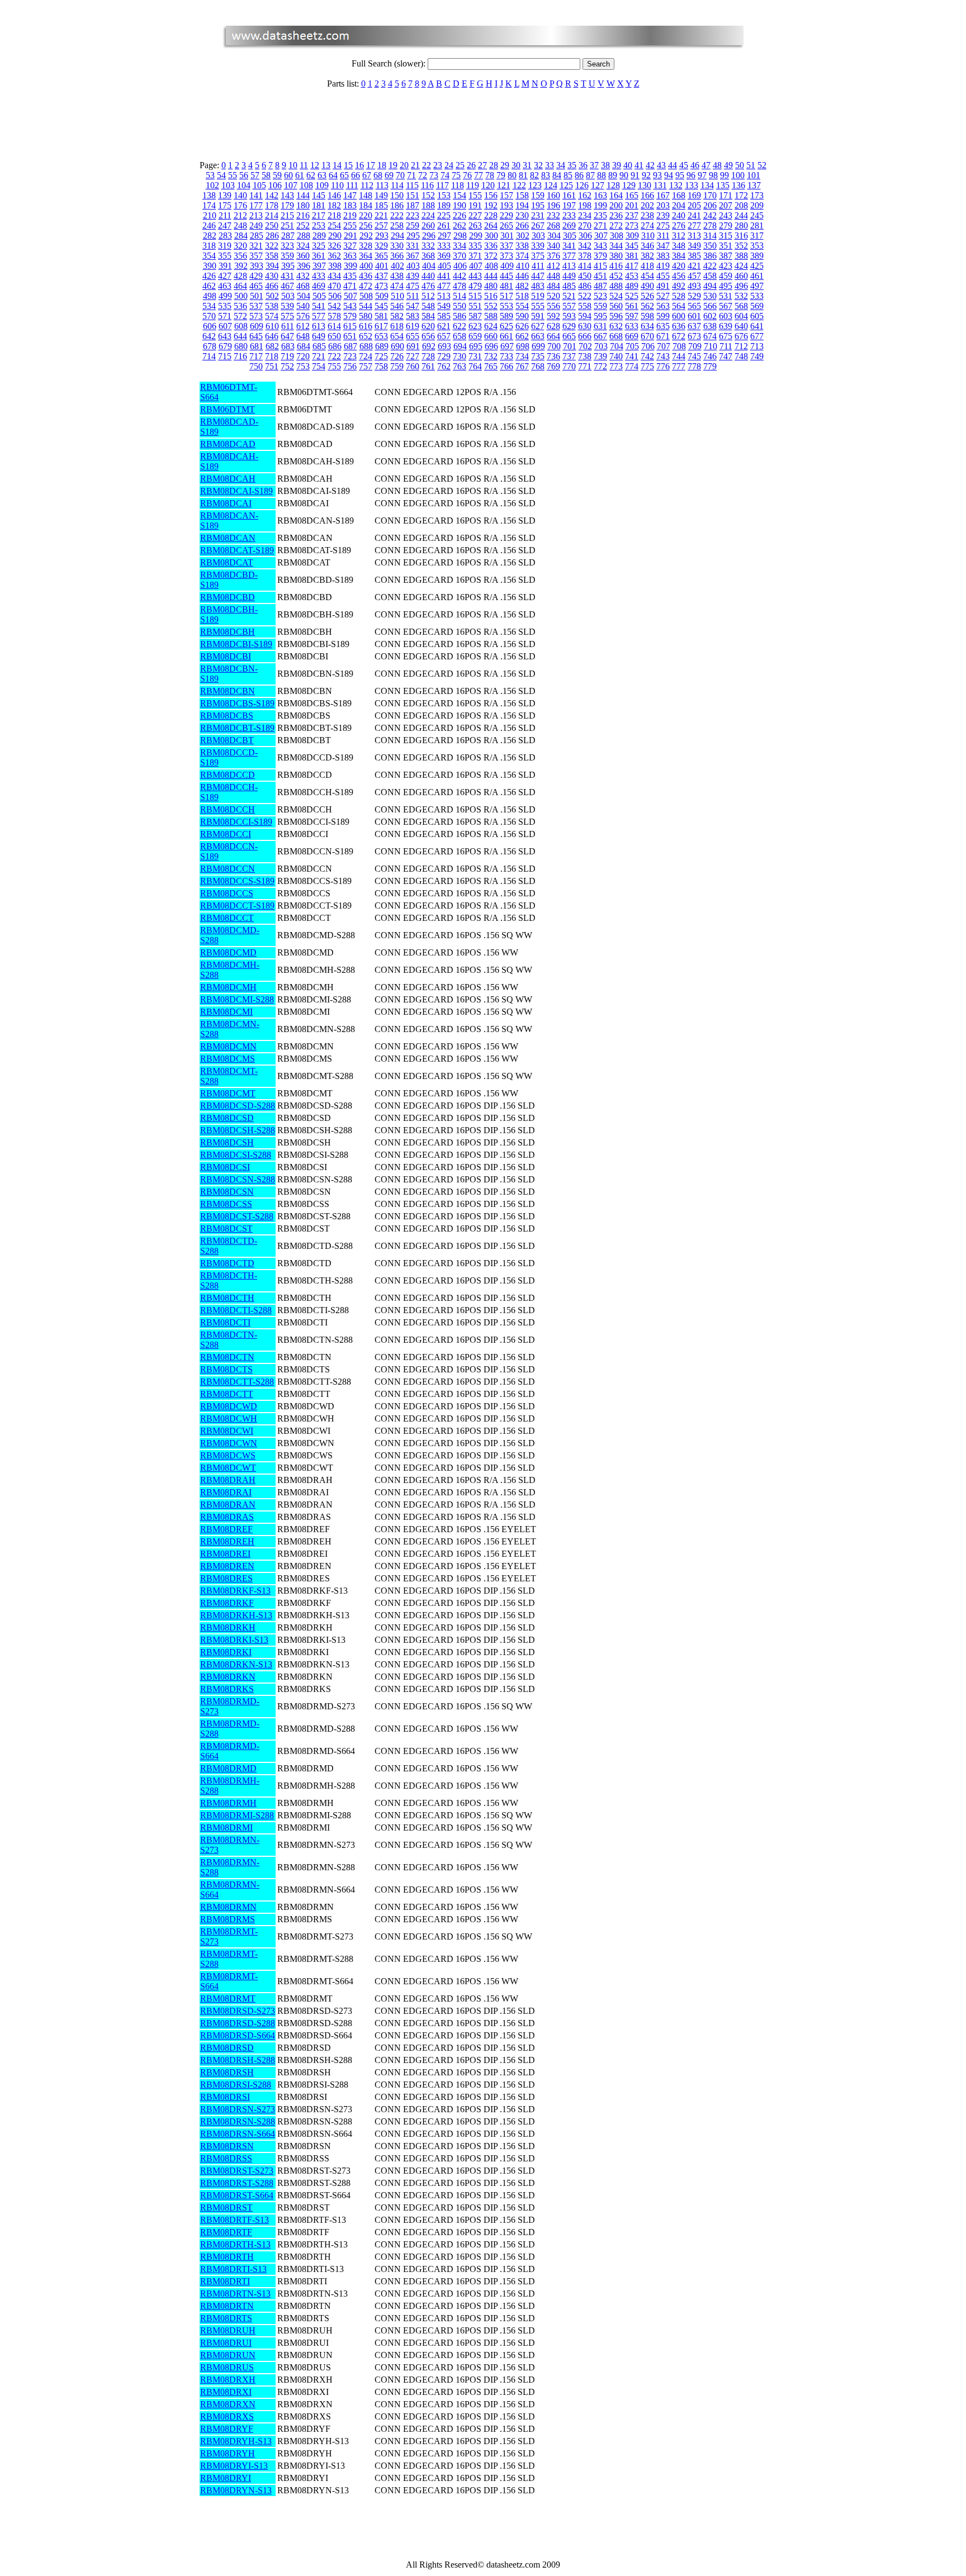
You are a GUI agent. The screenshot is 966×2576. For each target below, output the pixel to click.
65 (344, 175)
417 (632, 266)
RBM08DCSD (227, 1118)
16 (359, 165)
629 (569, 326)
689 (382, 346)
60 (288, 175)
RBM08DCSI (225, 1167)
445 (506, 276)
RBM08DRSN (227, 2146)
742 (647, 356)
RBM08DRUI (226, 2343)
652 (366, 336)
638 (710, 326)
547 (413, 306)
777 (679, 366)
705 (632, 346)
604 (741, 316)
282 (210, 236)
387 (726, 256)
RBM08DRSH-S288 (238, 2060)
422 (710, 266)
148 (366, 195)
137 (754, 185)
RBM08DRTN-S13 (235, 2294)
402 (397, 266)
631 (600, 326)
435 (350, 276)
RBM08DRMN (228, 1907)
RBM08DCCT (227, 918)
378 (585, 256)
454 (647, 276)
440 (428, 276)
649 (319, 336)
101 (754, 175)
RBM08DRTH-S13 (235, 2244)
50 (740, 165)
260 (428, 225)
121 (504, 185)
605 (757, 316)
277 (694, 225)
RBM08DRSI (225, 2097)
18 (382, 165)
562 (647, 306)
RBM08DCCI (226, 834)
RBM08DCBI (226, 656)
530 (710, 296)
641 (757, 326)
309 (632, 236)
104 (244, 185)
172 (741, 195)
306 (585, 236)
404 (429, 266)
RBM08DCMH (228, 987)
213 (256, 215)
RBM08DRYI (226, 2478)
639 (726, 326)
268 (553, 225)
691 (413, 346)
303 (538, 236)
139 (225, 195)
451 (600, 276)
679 (225, 346)
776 (663, 366)
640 (741, 326)
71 (411, 175)
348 (679, 246)
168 (679, 195)
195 (538, 205)
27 (482, 165)
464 (240, 286)
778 (694, 366)
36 (583, 165)
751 (272, 366)
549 (444, 306)
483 (538, 286)
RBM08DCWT (228, 1468)
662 (522, 336)
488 (616, 286)
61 (300, 175)
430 (272, 276)
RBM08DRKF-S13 (235, 1591)
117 (442, 185)
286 (272, 236)
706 (648, 346)
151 (413, 195)
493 (694, 286)
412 (553, 266)
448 (553, 276)
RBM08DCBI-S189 (236, 644)
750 (256, 366)
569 (757, 306)
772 (600, 366)
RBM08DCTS (226, 1369)
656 (428, 336)
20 (404, 165)
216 (303, 215)
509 (382, 296)
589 (506, 316)
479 (475, 286)
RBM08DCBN (228, 691)
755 (334, 366)
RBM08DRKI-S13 (234, 1640)
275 (663, 225)
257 (381, 225)
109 (322, 185)
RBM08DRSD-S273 (238, 2011)
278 (710, 225)
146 (334, 195)
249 (256, 225)
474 (397, 286)
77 (479, 175)
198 (585, 205)
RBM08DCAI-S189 (236, 491)
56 (244, 175)
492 (679, 286)
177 (256, 205)
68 (378, 175)
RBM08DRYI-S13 (234, 2466)
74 (445, 175)
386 (710, 256)
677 (757, 336)
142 (272, 195)
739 (600, 356)
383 (663, 256)
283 (225, 236)
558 (585, 306)
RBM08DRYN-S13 (236, 2490)
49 (728, 165)
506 (335, 296)
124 (551, 185)
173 (757, 195)
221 (381, 215)
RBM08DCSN (227, 1192)
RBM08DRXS (227, 2416)
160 (553, 195)
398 (335, 266)
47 (706, 165)
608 (241, 326)
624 (491, 326)
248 (240, 225)
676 (741, 336)
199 (600, 205)
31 (527, 165)
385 (694, 256)
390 (210, 266)
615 (350, 326)
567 (726, 306)
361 (319, 256)
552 (491, 306)
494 (710, 286)
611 (288, 326)
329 (381, 246)
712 (741, 346)
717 (256, 356)
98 (713, 175)
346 (647, 246)
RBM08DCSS (226, 1204)
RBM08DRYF (227, 2429)
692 (429, 346)
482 (522, 286)
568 (741, 306)
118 (458, 185)
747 (726, 356)
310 (648, 236)
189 (444, 205)
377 (569, 256)
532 (741, 296)
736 (553, 356)
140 (240, 195)
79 (501, 175)
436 (366, 276)
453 (632, 276)
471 (350, 286)
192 (491, 205)
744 (679, 356)
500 (241, 296)
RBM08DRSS (226, 2158)
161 (569, 195)
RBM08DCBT (227, 740)
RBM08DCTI (225, 1322)
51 (751, 165)
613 (319, 326)
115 (412, 185)
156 (491, 195)
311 (663, 236)
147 (350, 195)
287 (288, 236)
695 (476, 346)
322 (272, 246)
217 (319, 215)
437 (381, 276)
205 (694, 205)
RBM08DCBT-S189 (237, 728)
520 (553, 296)
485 (569, 286)
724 (366, 356)
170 (710, 195)
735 (538, 356)
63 (322, 175)
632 (616, 326)
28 (494, 165)
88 (602, 175)
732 (491, 356)
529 (694, 296)
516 (491, 296)
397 (319, 266)
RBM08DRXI (226, 2392)
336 (491, 246)
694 (460, 346)
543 (350, 306)
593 (569, 316)
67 (367, 175)
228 (491, 215)
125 (566, 185)
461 (757, 276)
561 (632, 306)
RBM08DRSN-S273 (238, 2109)
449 (569, 276)
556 (553, 306)
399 (351, 266)
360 (303, 256)
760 (413, 366)
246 (209, 225)
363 (350, 256)
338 (522, 246)
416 (616, 266)
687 (351, 346)
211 (225, 215)
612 (303, 326)
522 (585, 296)
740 (616, 356)
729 (444, 356)
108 (306, 185)
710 (711, 346)
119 (473, 185)
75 (456, 175)
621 (444, 326)
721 (319, 356)
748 (741, 356)
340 (553, 246)
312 (679, 236)
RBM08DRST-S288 (237, 2183)
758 (381, 366)
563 (663, 306)
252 (303, 225)
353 (757, 246)
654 (397, 336)
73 (434, 175)
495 (726, 286)
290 (335, 236)
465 (256, 286)
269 (569, 225)
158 (522, 195)
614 (334, 326)
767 (522, 366)
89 (613, 175)
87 (590, 175)
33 (550, 165)
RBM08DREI (225, 1554)
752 (287, 366)
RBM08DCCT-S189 (237, 906)
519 (538, 296)
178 (272, 205)
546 (397, 306)
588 (491, 316)
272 (616, 225)
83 (546, 175)
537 (256, 306)
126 (582, 185)
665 (569, 336)
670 (647, 336)
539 (287, 306)
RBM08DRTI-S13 (233, 2269)
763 (460, 366)
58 (266, 175)
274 (647, 225)
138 (209, 195)
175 (225, 205)
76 (467, 175)
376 (553, 256)
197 (569, 205)
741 (632, 356)
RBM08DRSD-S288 (238, 2023)
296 (429, 236)
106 (275, 185)
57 (255, 175)
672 (679, 336)
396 (304, 266)
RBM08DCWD (229, 1406)
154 (460, 195)
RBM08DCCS (227, 893)
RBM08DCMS (228, 1059)
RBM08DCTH (227, 1298)
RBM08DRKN (228, 1677)
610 (272, 326)
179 (287, 205)
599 (663, 316)
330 (397, 246)
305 (570, 236)
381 (632, 256)
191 (475, 205)
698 (523, 346)
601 (694, 316)
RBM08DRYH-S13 (236, 2441)
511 (413, 296)
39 (617, 165)
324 (303, 246)
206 (710, 205)
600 (679, 316)
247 (225, 225)
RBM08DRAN (228, 1505)
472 (366, 286)
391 (225, 266)
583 (413, 316)
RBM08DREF (226, 1529)
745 (694, 356)
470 (334, 286)
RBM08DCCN (228, 869)
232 (553, 215)
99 (724, 175)
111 (352, 185)
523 (600, 296)
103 (228, 185)
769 (553, 366)
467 (287, 286)
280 (741, 225)
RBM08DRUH (228, 2330)
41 (639, 165)
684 (304, 346)
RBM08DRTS (226, 2318)
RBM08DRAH (228, 1480)
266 (522, 225)
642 (209, 336)
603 (726, 316)
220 (366, 215)
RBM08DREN (227, 1566)
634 (647, 326)
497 (757, 286)
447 (538, 276)
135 (723, 185)
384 (679, 256)
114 (397, 185)
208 (741, 205)
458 (710, 276)
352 (741, 246)
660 (491, 336)
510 (397, 296)
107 (291, 185)
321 (256, 246)
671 (663, 336)
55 (233, 175)
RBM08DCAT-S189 (237, 550)
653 (381, 336)
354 (209, 256)
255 (350, 225)
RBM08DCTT (227, 1394)
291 (351, 236)
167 (663, 195)
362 (334, 256)
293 (382, 236)
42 (650, 165)
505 (319, 296)
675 (726, 336)
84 (557, 175)
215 (287, 215)
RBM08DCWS (228, 1455)
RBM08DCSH (227, 1142)
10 (293, 165)
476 (428, 286)
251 (287, 225)
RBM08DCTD (227, 1263)
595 (600, 316)
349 (694, 246)
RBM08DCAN (228, 538)
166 (647, 195)
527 (663, 296)
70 (400, 175)
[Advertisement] (483, 126)
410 (523, 266)
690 (397, 346)
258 (397, 225)
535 (225, 306)
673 (694, 336)
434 (334, 276)
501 (257, 296)
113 (382, 185)
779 (710, 366)
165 (632, 195)
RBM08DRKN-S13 (236, 1664)
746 (710, 356)
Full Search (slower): (390, 63)
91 (635, 175)
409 (507, 266)
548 (428, 306)
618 (397, 326)
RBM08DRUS (227, 2367)
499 (225, 296)
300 (491, 236)
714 (209, 356)
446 (522, 276)
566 (710, 306)
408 (491, 266)
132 (676, 185)
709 (695, 346)
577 (319, 316)
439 (413, 276)
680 (241, 346)
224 (428, 215)
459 (726, 276)
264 (491, 225)
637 (694, 326)
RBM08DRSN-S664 (238, 2134)
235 (600, 215)
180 (303, 205)
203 (663, 205)
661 (506, 336)
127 (598, 185)
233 (569, 215)
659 (475, 336)
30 (516, 165)
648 (303, 336)
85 (568, 175)
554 (522, 306)
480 (491, 286)
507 (351, 296)
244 (741, 215)
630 (585, 326)
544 (366, 306)
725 (381, 356)
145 (319, 195)
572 (240, 316)
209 (757, 205)
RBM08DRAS (227, 1517)
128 (613, 185)
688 (366, 346)
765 (491, 366)
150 (397, 195)
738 (585, 356)
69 (389, 175)
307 (601, 236)
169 (694, 195)
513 (444, 296)
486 (585, 286)
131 (660, 185)
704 (617, 346)
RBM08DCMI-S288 (237, 999)
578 (334, 316)
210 (210, 215)
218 (334, 215)
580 (366, 316)
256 (366, 225)
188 (428, 205)
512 (428, 296)
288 (304, 236)
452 (616, 276)
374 (522, 256)
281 (757, 225)
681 (257, 346)
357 (256, 256)
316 (741, 236)
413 (569, 266)
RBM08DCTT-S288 (237, 1382)
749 (757, 356)
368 (428, 256)
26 (471, 165)
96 (691, 175)
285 (257, 236)
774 (632, 366)
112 (367, 185)
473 (381, 286)
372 (491, 256)
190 (460, 205)
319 (225, 246)
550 (460, 306)
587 (475, 316)
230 (522, 215)
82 (534, 175)
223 (413, 215)
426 (209, 276)
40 (628, 165)
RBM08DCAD (228, 444)
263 (475, 225)
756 (350, 366)
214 (272, 215)
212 (240, 215)
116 (427, 185)
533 (757, 296)
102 (212, 185)
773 (616, 366)
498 (210, 296)
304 (554, 236)
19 (393, 165)
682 (272, 346)
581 (381, 316)
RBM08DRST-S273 (237, 2171)
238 (647, 215)
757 (366, 366)
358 (272, 256)
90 (624, 175)
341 (569, 246)
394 (272, 266)
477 (444, 286)
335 (475, 246)
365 (381, 256)
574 (272, 316)
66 (356, 175)
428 (240, 276)
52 (762, 165)
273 (632, 225)
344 (616, 246)
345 (632, 246)
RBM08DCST (226, 1228)
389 (757, 256)
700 (554, 346)
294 (397, 236)
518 (522, 296)
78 (490, 175)
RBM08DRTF (226, 2232)
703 (601, 346)
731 (475, 356)
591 (538, 316)
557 (569, 306)
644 (240, 336)
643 (225, 336)
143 (287, 195)
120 (488, 185)
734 (522, 356)
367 (413, 256)
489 (632, 286)
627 (538, 326)
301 (507, 236)
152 (428, 195)
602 (710, 316)
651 (350, 336)
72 (423, 175)
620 (428, 326)
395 (288, 266)
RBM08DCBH (228, 632)
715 (225, 356)
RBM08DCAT (227, 562)
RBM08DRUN (228, 2355)
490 (647, 286)
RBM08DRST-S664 (237, 2195)
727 (413, 356)
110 (337, 185)
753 (303, 366)
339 (538, 246)
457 (694, 276)
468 (303, 286)
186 (397, 205)
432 (303, 276)
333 (444, 246)
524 (616, 296)
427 (225, 276)
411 (538, 266)
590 (522, 316)
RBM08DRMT (228, 1998)
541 (319, 306)
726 (397, 356)
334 (460, 246)
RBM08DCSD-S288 (238, 1106)
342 (585, 246)
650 (334, 336)
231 (538, 215)
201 (632, 205)
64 (333, 175)
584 (428, 316)
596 (616, 316)
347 (663, 246)
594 (585, 316)
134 (707, 185)
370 (460, 256)
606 (210, 326)
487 (600, 286)
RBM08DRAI (226, 1492)
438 (397, 276)
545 (381, 306)
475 (413, 286)
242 (710, 215)
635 (663, 326)
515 (475, 296)
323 (287, 246)
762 (444, 366)
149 (381, 195)
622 (460, 326)
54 (221, 175)
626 (522, 326)
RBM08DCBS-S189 (237, 703)
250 (272, 225)
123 (535, 185)
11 (304, 165)
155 (475, 195)
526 (647, 296)
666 (585, 336)
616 (366, 326)
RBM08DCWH (229, 1418)
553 (506, 306)
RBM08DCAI (226, 503)
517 (506, 296)
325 (319, 246)
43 (661, 165)
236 (616, 215)
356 (240, 256)
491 (663, 286)
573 (256, 316)
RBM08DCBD (228, 597)
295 (413, 236)
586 (460, 316)
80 (512, 175)
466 (272, 286)
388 (741, 256)
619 (413, 326)
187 (413, 205)
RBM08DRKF (227, 1603)
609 (257, 326)
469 (319, 286)
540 (303, 306)
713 (757, 346)
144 (303, 195)
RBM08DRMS (228, 1919)
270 (585, 225)
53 (210, 175)
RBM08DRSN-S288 (238, 2121)
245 (757, 215)
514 (460, 296)
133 (692, 185)
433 (319, 276)
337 (506, 246)
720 (303, 356)
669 (632, 336)
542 (334, 306)
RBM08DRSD (227, 2048)
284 (241, 236)
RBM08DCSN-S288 (238, 1179)
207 (726, 205)
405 (444, 266)
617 (381, 326)
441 (444, 276)
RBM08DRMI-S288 (237, 1815)
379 (600, 256)
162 (585, 195)
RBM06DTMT (228, 409)
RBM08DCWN (229, 1443)
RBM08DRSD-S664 (238, 2035)
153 (444, 195)
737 (569, 356)
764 (475, 366)
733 (506, 356)
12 (315, 165)
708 (679, 346)
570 (209, 316)
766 (506, 366)
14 (337, 165)
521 (569, 296)
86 (579, 175)
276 (679, 225)
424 (741, 266)
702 (585, 346)
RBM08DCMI (226, 1012)
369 (444, 256)
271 (600, 225)
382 (647, 256)
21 (415, 165)
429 (256, 276)
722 (334, 356)
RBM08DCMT (228, 1093)
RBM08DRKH (228, 1627)
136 (738, 185)
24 (449, 165)
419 (663, 266)
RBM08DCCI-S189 (236, 822)
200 (616, 205)
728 (428, 356)
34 (561, 165)
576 (303, 316)
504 (304, 296)
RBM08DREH (227, 1541)
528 (679, 296)
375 (538, 256)
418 (647, 266)
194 (522, 205)
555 (538, 306)
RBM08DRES (226, 1578)
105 (259, 185)
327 (350, 246)
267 (538, 225)
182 (334, 205)
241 (694, 215)
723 (350, 356)
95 (680, 175)
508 (366, 296)
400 (366, 266)
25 (460, 165)
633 (632, 326)
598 (647, 316)
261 (444, 225)
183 (350, 205)
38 (605, 165)
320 (240, 246)
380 (616, 256)
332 (428, 246)
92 (646, 175)
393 (257, 266)
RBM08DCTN (227, 1357)
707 (664, 346)
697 (507, 346)
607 (225, 326)
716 (240, 356)
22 (427, 165)
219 (350, 215)
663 (538, 336)
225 (444, 215)
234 (585, 215)
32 (538, 165)
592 (553, 316)
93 (657, 175)
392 (241, 266)
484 (553, 286)
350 (710, 246)
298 (460, 236)
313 (694, 236)
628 (553, 326)
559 (600, 306)
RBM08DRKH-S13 (236, 1615)
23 (438, 165)
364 (366, 256)
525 (632, 296)
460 (741, 276)
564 (679, 306)
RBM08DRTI (225, 2281)
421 (694, 266)
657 (444, 336)
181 (319, 205)
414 (585, 266)
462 (209, 286)
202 (647, 205)
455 (663, 276)
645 (256, 336)
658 (460, 336)
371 (475, 256)
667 (600, 336)
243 (726, 215)
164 (616, 195)
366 (397, 256)
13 (326, 165)
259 (413, 225)
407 (476, 266)
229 (506, 215)
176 (240, 205)
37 (594, 165)
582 (397, 316)
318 (209, 246)
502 (272, 296)
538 (272, 306)
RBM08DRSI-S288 (236, 2085)
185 (381, 205)
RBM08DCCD (228, 775)
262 (460, 225)
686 (335, 346)
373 (506, 256)
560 (616, 306)
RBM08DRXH (228, 2380)
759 (397, 366)
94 (669, 175)
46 (695, 165)
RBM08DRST (226, 2207)
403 (413, 266)
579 (350, 316)
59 (277, 175)
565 (694, 306)
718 (272, 356)
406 (460, 266)
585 (444, 316)
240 (679, 215)
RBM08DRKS (227, 1689)
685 (319, 346)
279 (726, 225)
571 (225, 316)
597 (632, 316)
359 (287, 256)
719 (287, 356)
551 (475, 306)
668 (616, 336)
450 (585, 276)
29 (505, 165)
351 (726, 246)
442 (460, 276)
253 (319, 225)
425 (757, 266)
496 (741, 286)
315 (726, 236)
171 (726, 195)
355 (225, 256)
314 (710, 236)
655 (413, 336)
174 (209, 205)
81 (523, 175)
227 (475, 215)
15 (348, 165)
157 (506, 195)
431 (287, 276)
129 (629, 185)
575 (287, 316)
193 (506, 205)
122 (519, 185)
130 (645, 185)
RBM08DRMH (228, 1803)
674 (710, 336)
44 (673, 165)
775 (647, 366)
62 (311, 175)
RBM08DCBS (227, 716)
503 (288, 296)
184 (366, 205)
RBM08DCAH (228, 479)
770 (569, 366)
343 (600, 246)
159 (538, 195)
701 (570, 346)
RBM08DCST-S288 (237, 1216)
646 (272, 336)
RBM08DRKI (226, 1652)
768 (538, 366)
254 (334, 225)
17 (371, 165)
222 (397, 215)
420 (679, 266)
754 (319, 366)
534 (209, 306)
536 (240, 306)
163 (600, 195)
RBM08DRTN (227, 2306)
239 (663, 215)
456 (679, 276)
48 (717, 165)
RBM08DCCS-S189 (237, 881)
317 (757, 236)
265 (506, 225)
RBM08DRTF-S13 (235, 2220)
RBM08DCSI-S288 (236, 1155)
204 (679, 205)
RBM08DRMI (226, 1828)
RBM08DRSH (227, 2072)
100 (738, 175)
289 (319, 236)
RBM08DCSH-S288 (238, 1130)
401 (382, 266)
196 (553, 205)
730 (460, 356)
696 (491, 346)
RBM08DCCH (228, 809)
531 (726, 296)
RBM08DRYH (228, 2453)
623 (475, 326)
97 (702, 175)
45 (684, 165)
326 (334, 246)
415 (600, 266)
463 (225, 286)
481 (506, 286)
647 (287, 336)
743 (663, 356)
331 (413, 246)
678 (210, 346)
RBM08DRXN (228, 2404)
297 (444, 236)
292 (366, 236)
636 (679, 326)
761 (428, 366)
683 (288, 346)
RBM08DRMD (228, 1768)
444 (491, 276)
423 (726, 266)
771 (585, 366)
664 (553, 336)
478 (460, 286)
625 (506, 326)
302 (523, 236)
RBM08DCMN (228, 1046)
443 (475, 276)
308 (617, 236)
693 (444, 346)
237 (632, 215)
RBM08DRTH (227, 2257)
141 (256, 195)
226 (460, 215)
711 (726, 346)
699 (538, 346)
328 (366, 246)
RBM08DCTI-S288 (236, 1310)
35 (572, 165)
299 (476, 236)
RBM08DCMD (228, 952)
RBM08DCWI (227, 1431)
